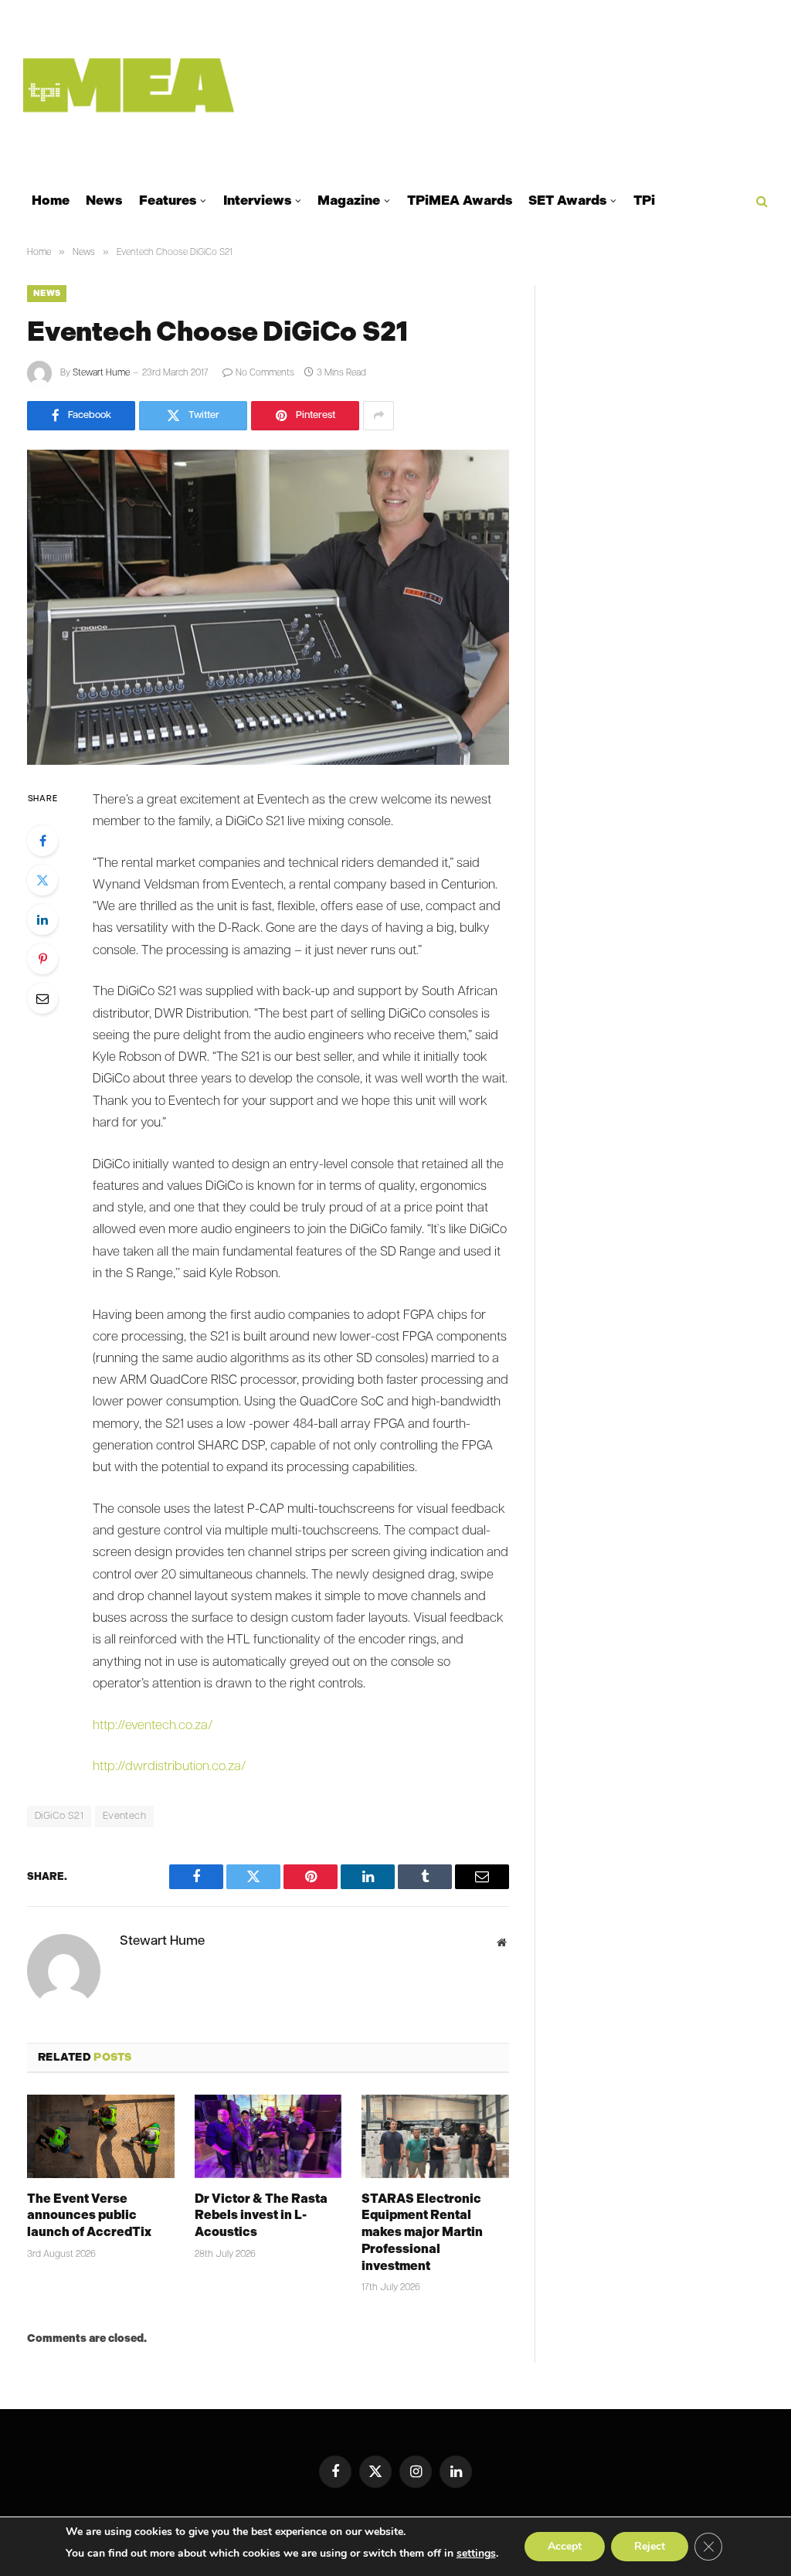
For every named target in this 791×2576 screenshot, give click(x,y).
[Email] (42, 998)
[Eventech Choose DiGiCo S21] (268, 607)
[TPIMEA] (129, 85)
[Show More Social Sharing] (379, 416)
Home (51, 200)
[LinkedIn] (42, 919)
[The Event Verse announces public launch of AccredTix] (101, 2136)
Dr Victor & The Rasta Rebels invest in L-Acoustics (261, 2216)
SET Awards (567, 200)
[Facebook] (42, 841)
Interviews (257, 200)
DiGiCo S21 (59, 1816)
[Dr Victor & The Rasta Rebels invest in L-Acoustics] (268, 2136)
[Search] (760, 201)
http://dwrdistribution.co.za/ (169, 1767)
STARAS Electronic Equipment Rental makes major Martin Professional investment (422, 2232)
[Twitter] (42, 880)
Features (168, 200)
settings (476, 2553)
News (104, 200)
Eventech (124, 1816)
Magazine (349, 200)
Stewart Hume (101, 373)
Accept (565, 2546)
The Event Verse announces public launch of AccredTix (89, 2216)
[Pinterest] (42, 959)
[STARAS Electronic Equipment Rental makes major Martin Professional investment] (435, 2136)
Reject (650, 2546)
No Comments (265, 373)
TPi (644, 200)
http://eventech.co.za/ (153, 1726)
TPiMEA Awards (460, 200)
